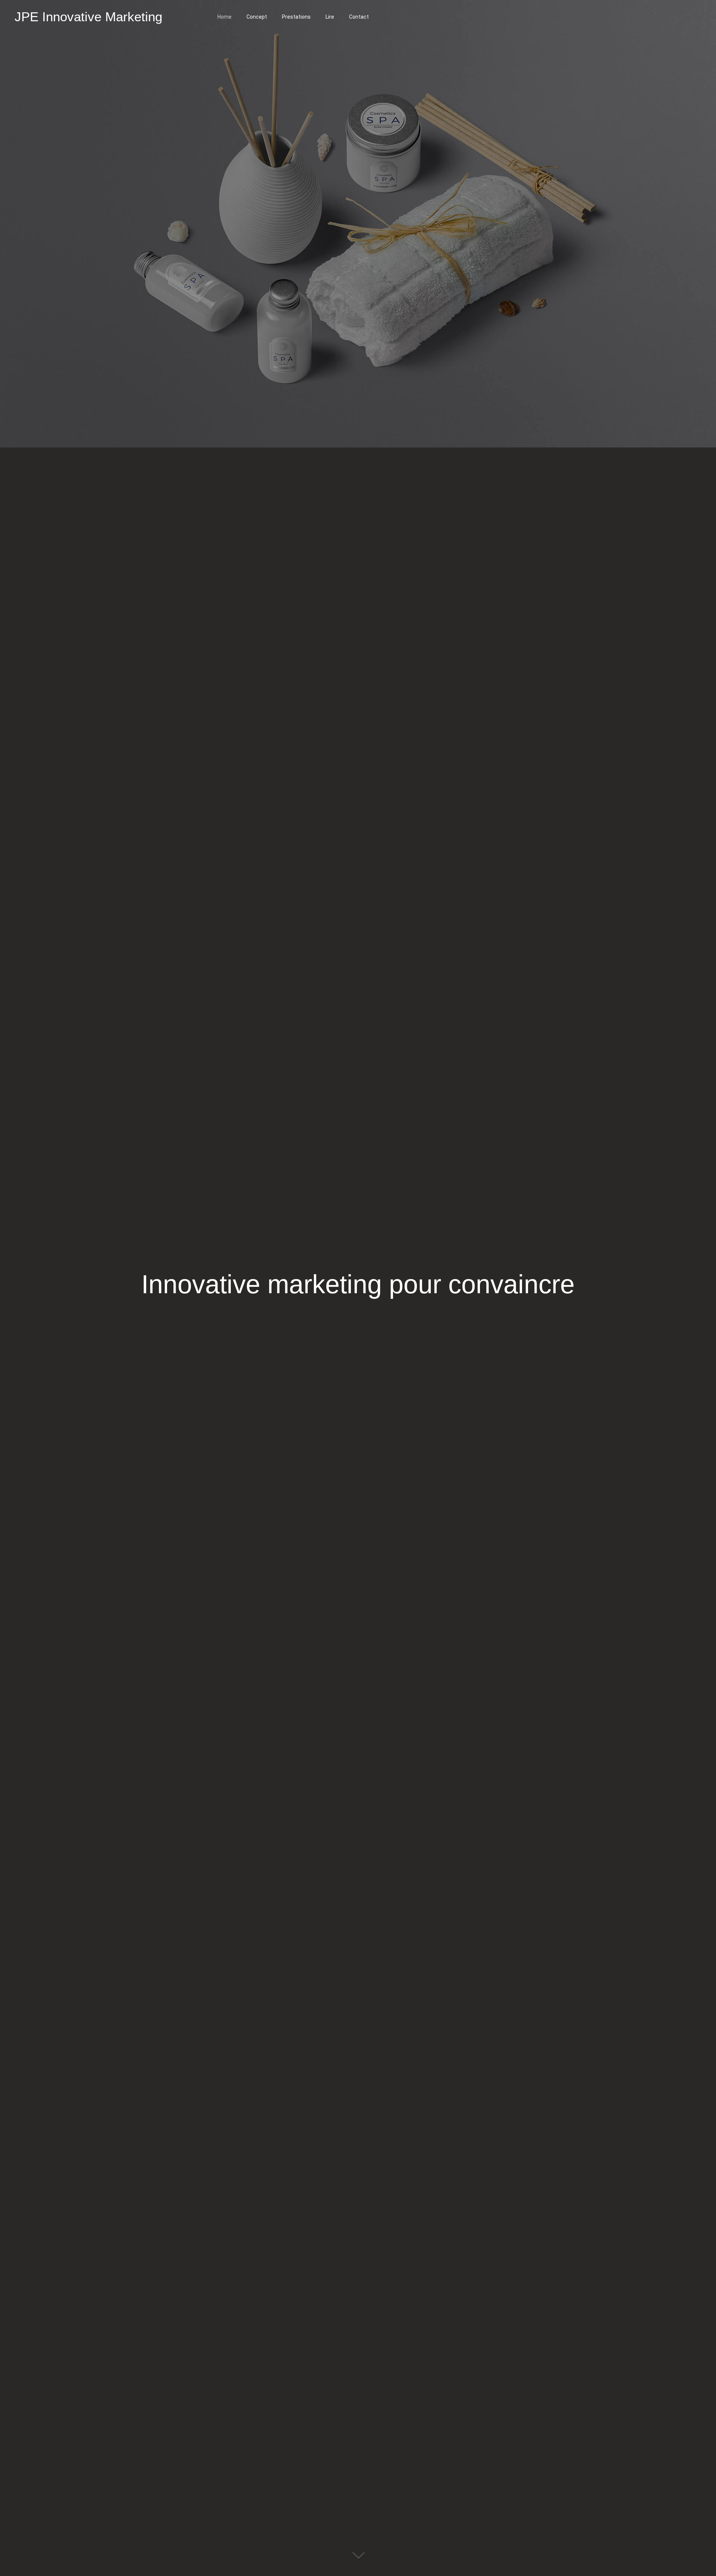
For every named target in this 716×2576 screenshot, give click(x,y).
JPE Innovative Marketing (88, 17)
